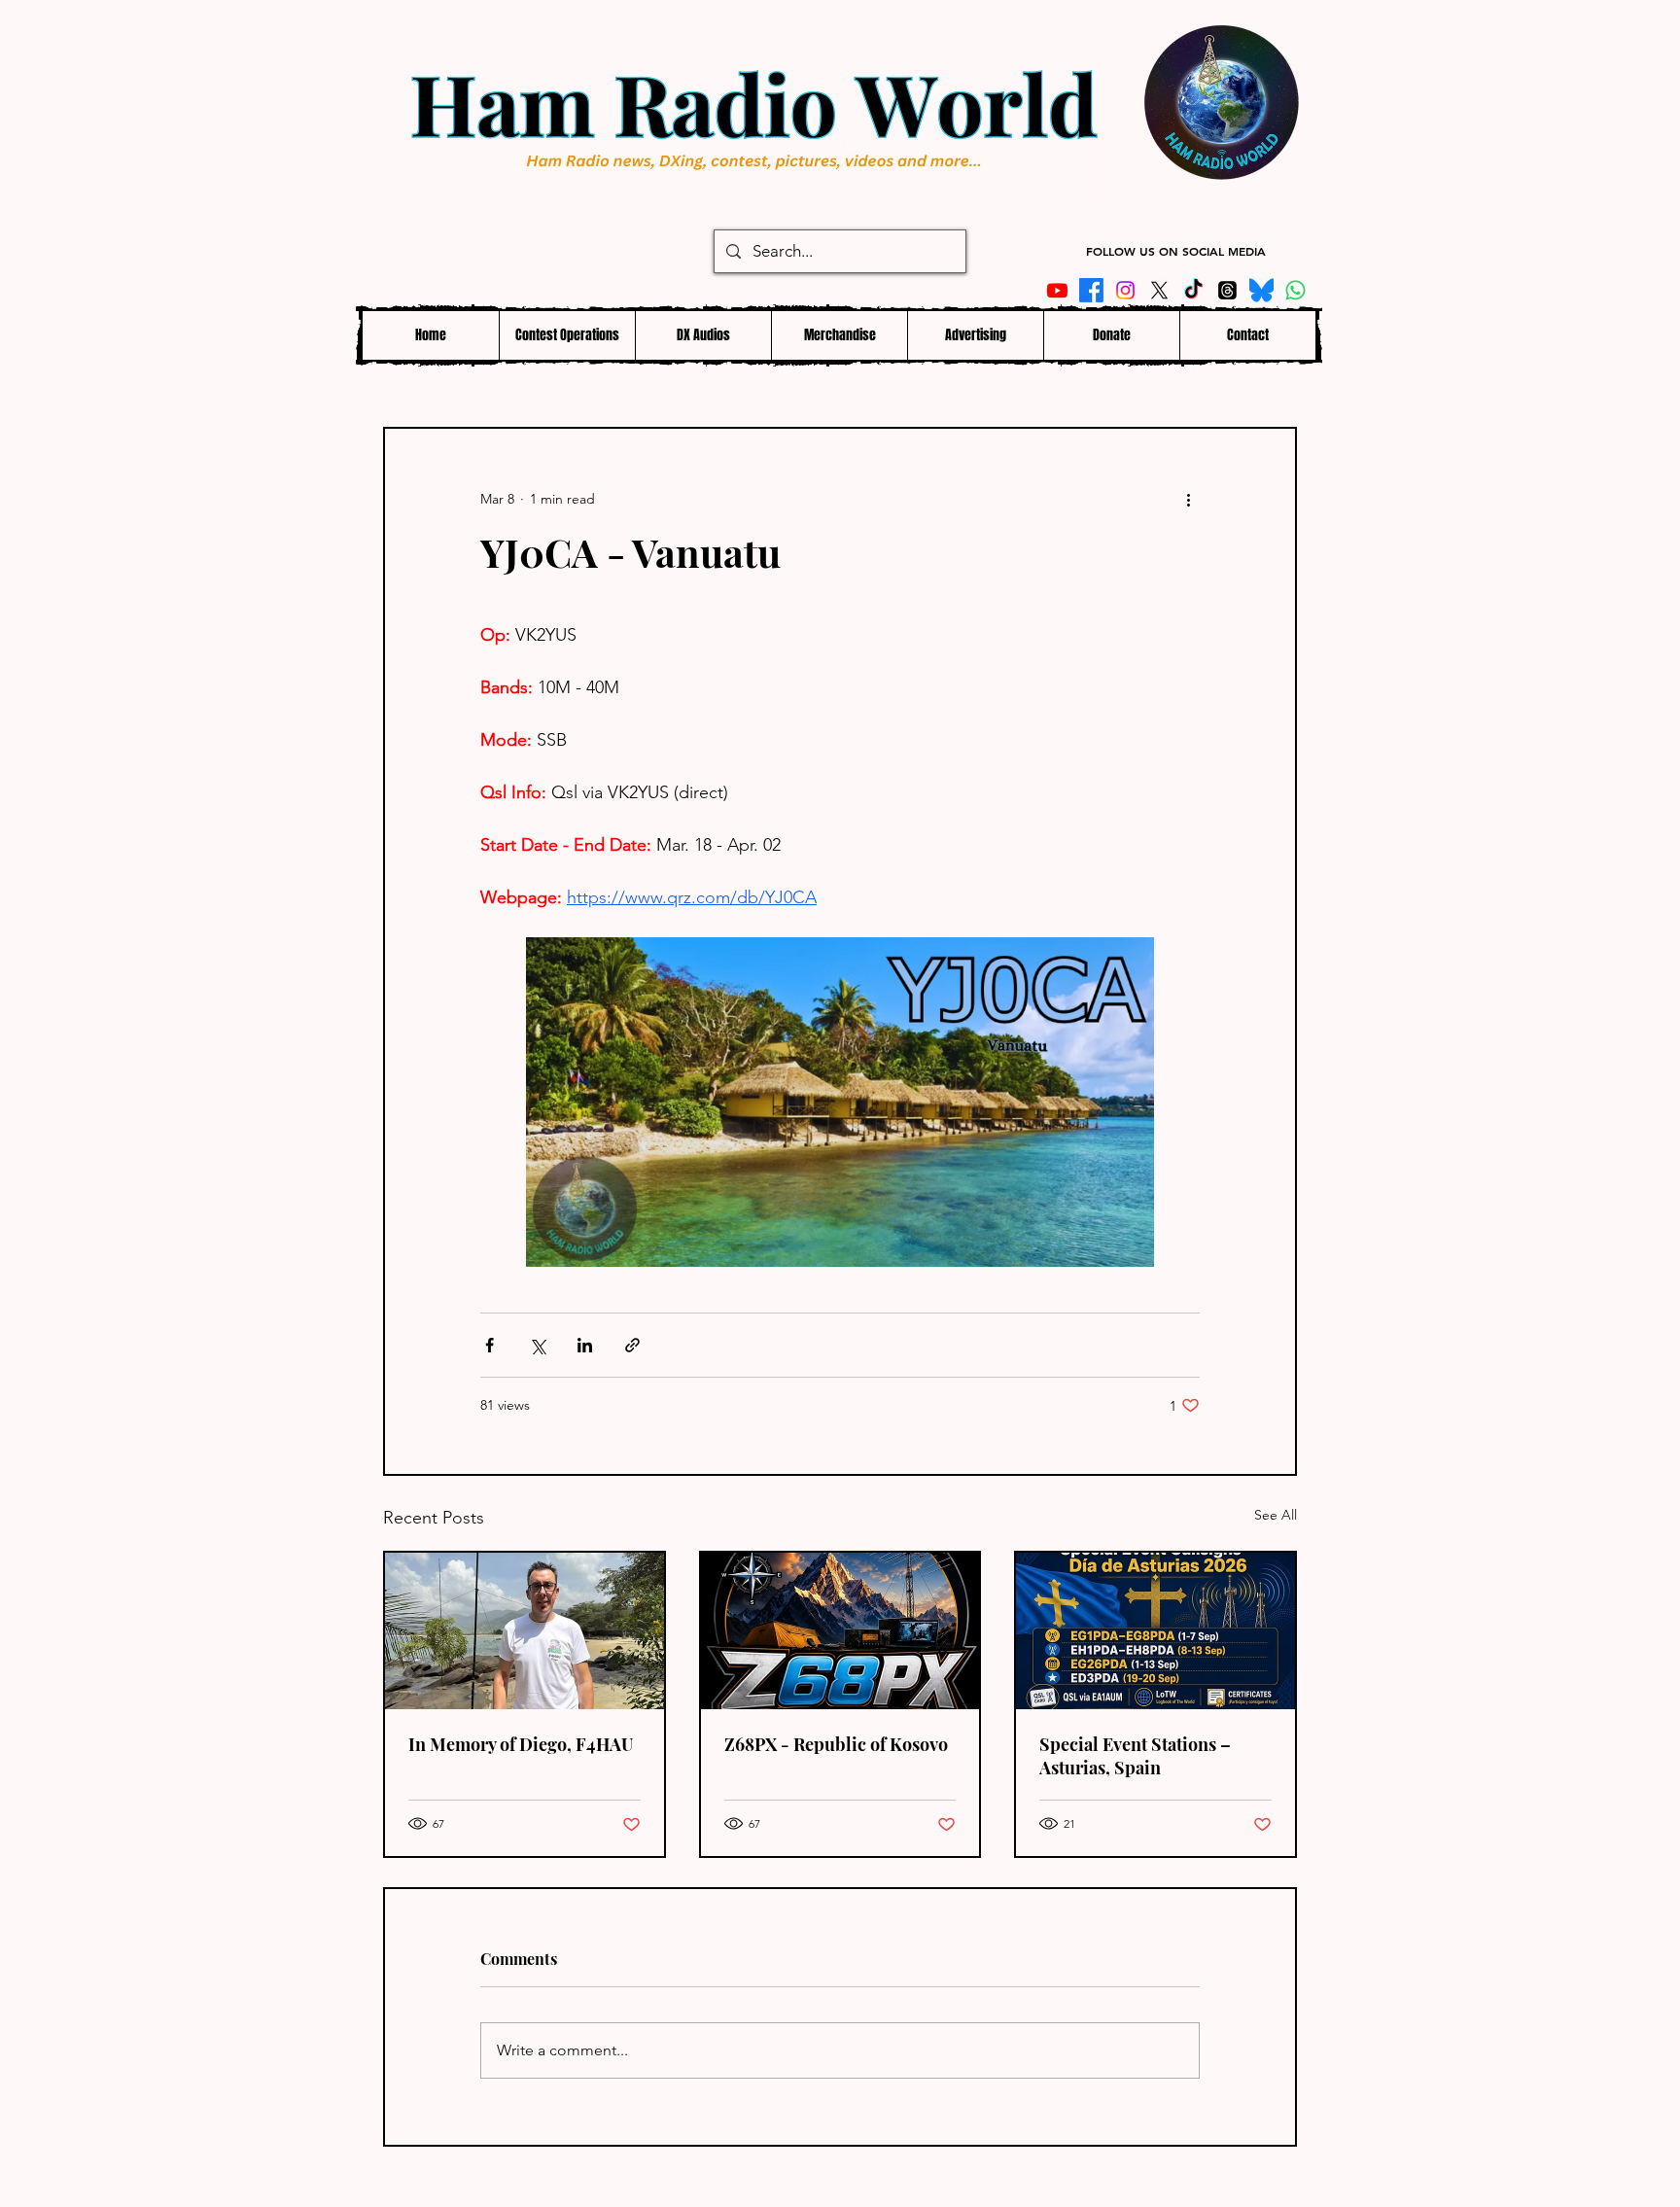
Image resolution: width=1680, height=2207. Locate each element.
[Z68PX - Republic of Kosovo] (840, 1631)
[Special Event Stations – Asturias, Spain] (1155, 1631)
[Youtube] (1057, 290)
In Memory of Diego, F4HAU (521, 1744)
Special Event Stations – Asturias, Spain (1135, 1756)
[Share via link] (632, 1345)
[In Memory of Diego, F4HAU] (525, 1631)
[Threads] (1227, 290)
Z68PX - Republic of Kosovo (836, 1744)
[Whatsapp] (1295, 290)
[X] (1159, 290)
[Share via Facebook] (490, 1345)
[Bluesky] (1261, 290)
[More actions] (1188, 499)
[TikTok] (1193, 290)
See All (1276, 1515)
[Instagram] (1125, 290)
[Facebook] (1091, 290)
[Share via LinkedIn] (585, 1345)
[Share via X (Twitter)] (537, 1345)
